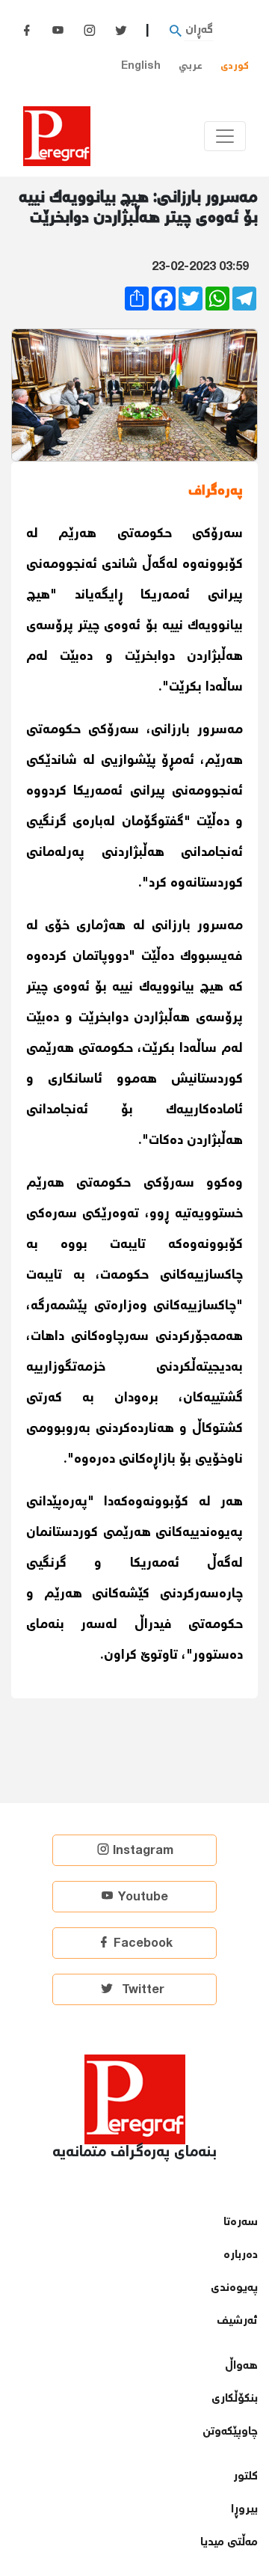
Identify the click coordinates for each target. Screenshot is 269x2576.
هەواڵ (241, 2366)
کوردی (235, 66)
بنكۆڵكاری (235, 2399)
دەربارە (241, 2255)
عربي (191, 66)
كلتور (245, 2477)
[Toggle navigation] (225, 136)
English (141, 66)
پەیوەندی (234, 2288)
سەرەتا (241, 2222)
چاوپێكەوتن (230, 2432)
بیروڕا (244, 2510)
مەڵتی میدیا (229, 2543)
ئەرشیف (237, 2321)
